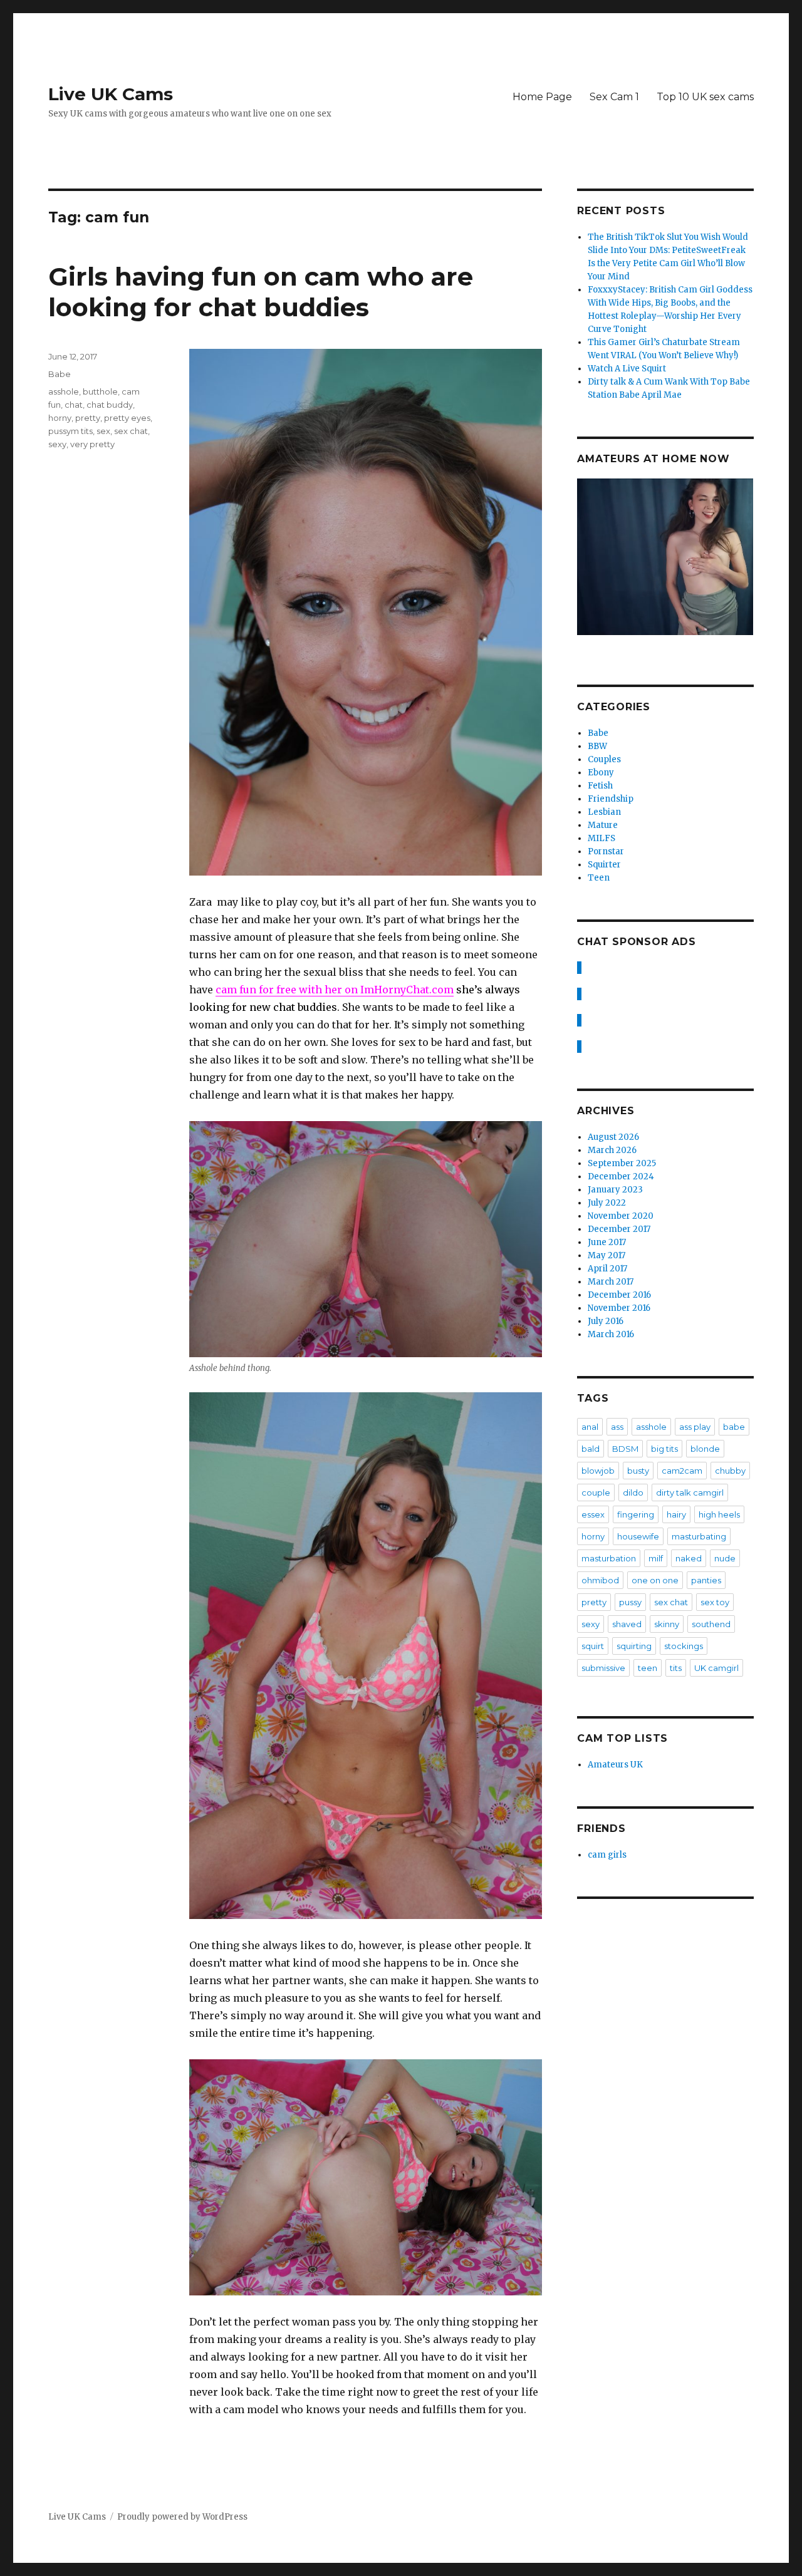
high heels (719, 1514)
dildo (633, 1492)
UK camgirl (716, 1668)
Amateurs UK (615, 1765)
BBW (597, 746)
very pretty (92, 444)
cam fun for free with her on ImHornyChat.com (335, 990)
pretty (88, 418)
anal (590, 1427)
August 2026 (613, 1137)
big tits (664, 1449)
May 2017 (607, 1255)
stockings (684, 1646)
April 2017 (607, 1269)
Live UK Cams (111, 94)
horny (60, 418)
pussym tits (70, 431)
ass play (695, 1427)
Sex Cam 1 (614, 97)
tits (676, 1668)
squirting (634, 1646)
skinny (667, 1624)
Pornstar (606, 851)
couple (596, 1492)
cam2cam (682, 1471)
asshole (64, 391)
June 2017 (607, 1242)
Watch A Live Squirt (627, 369)
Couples (604, 759)
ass (617, 1427)
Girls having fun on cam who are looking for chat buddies (261, 292)
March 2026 (612, 1150)
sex (103, 431)
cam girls (607, 1855)
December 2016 (619, 1295)
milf (656, 1558)
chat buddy (110, 405)
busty (638, 1471)
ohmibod (600, 1580)
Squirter (604, 865)
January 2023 (615, 1190)
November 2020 (621, 1216)
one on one (655, 1580)
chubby (730, 1471)
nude (725, 1558)
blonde (705, 1449)
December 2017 (619, 1229)
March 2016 (611, 1334)
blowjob (598, 1471)
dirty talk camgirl (690, 1492)
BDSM (625, 1449)
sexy (57, 444)
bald (591, 1449)
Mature (603, 825)
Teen (599, 878)
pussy (630, 1602)
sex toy (715, 1602)
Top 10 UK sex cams (705, 97)
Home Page (542, 97)
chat (74, 405)
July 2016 (606, 1321)
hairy (676, 1514)
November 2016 (619, 1308)
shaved (627, 1624)
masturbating (699, 1536)
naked (689, 1558)
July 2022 (607, 1203)
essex (593, 1514)
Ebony (601, 773)
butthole (100, 391)
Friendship (611, 799)
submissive (603, 1668)
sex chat (131, 431)
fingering (636, 1514)
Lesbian (604, 812)
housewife (638, 1536)
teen (648, 1668)
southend (711, 1624)
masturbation (609, 1558)
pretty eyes (127, 418)
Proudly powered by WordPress (182, 2517)
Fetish (600, 786)
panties (706, 1580)
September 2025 (622, 1163)
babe (734, 1427)
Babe (60, 374)
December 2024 (621, 1177)
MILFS (601, 838)
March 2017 (611, 1282)
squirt (593, 1646)
